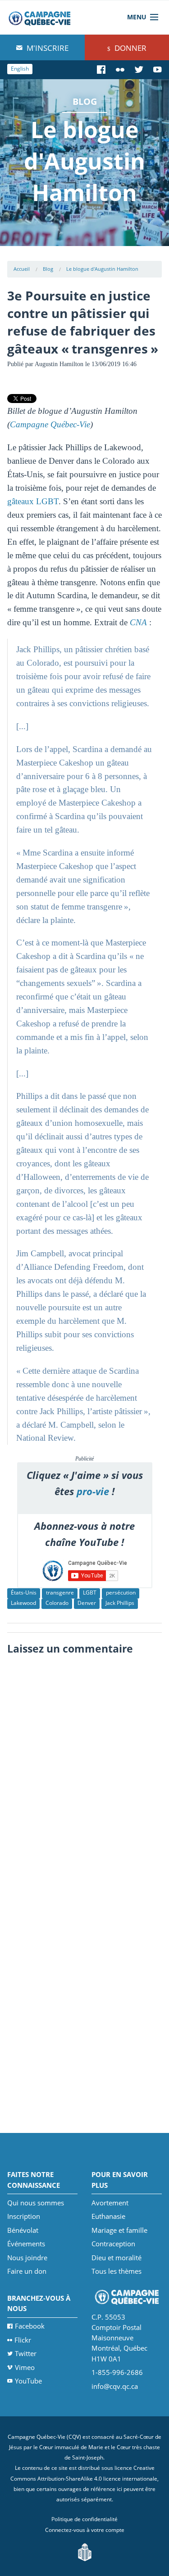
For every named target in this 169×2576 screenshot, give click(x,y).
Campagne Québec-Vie (50, 424)
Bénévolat (23, 2230)
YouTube (28, 2381)
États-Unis (24, 1593)
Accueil (22, 269)
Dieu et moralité (116, 2258)
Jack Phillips (120, 1603)
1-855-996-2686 (117, 2372)
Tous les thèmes (116, 2271)
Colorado (57, 1603)
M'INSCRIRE (47, 48)
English (20, 69)
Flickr (23, 2340)
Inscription (24, 2216)
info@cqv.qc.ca (115, 2386)
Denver (87, 1603)
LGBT (90, 1593)
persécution (121, 1593)
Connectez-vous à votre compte (85, 2530)
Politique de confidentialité (84, 2519)
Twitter (26, 2353)
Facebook (30, 2326)
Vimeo (25, 2367)
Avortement (110, 2203)
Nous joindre (27, 2258)
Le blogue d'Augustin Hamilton (102, 269)
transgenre (60, 1593)
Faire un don (27, 2271)
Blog (48, 269)
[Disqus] (85, 1772)
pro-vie (93, 1491)
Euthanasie (108, 2216)
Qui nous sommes (36, 2203)
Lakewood (23, 1603)
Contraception (113, 2244)
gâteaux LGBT (33, 501)
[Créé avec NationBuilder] (85, 2551)
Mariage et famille (119, 2230)
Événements (26, 2244)
